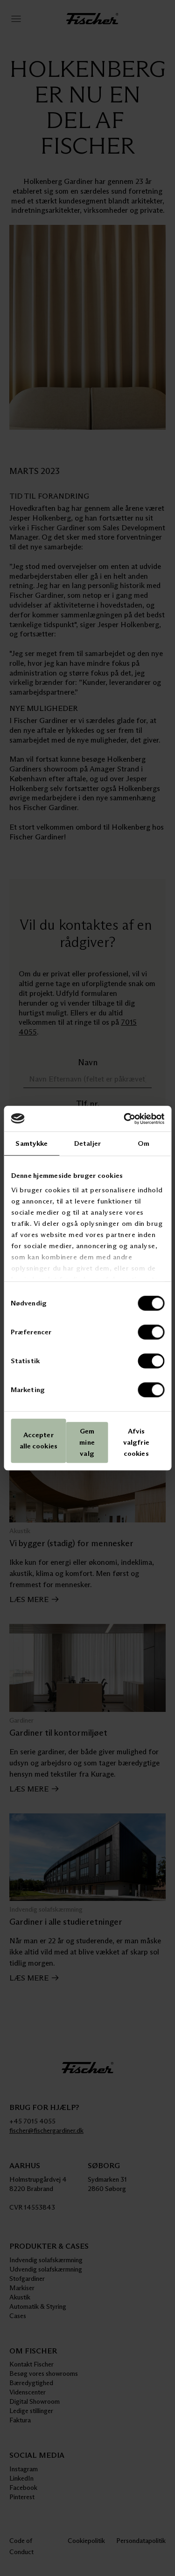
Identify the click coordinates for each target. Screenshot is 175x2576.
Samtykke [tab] (31, 1143)
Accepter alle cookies (38, 1441)
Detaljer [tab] (87, 1143)
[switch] (151, 1332)
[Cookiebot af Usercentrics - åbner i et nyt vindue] (125, 1119)
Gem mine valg (87, 1442)
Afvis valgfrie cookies (136, 1442)
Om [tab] (143, 1143)
